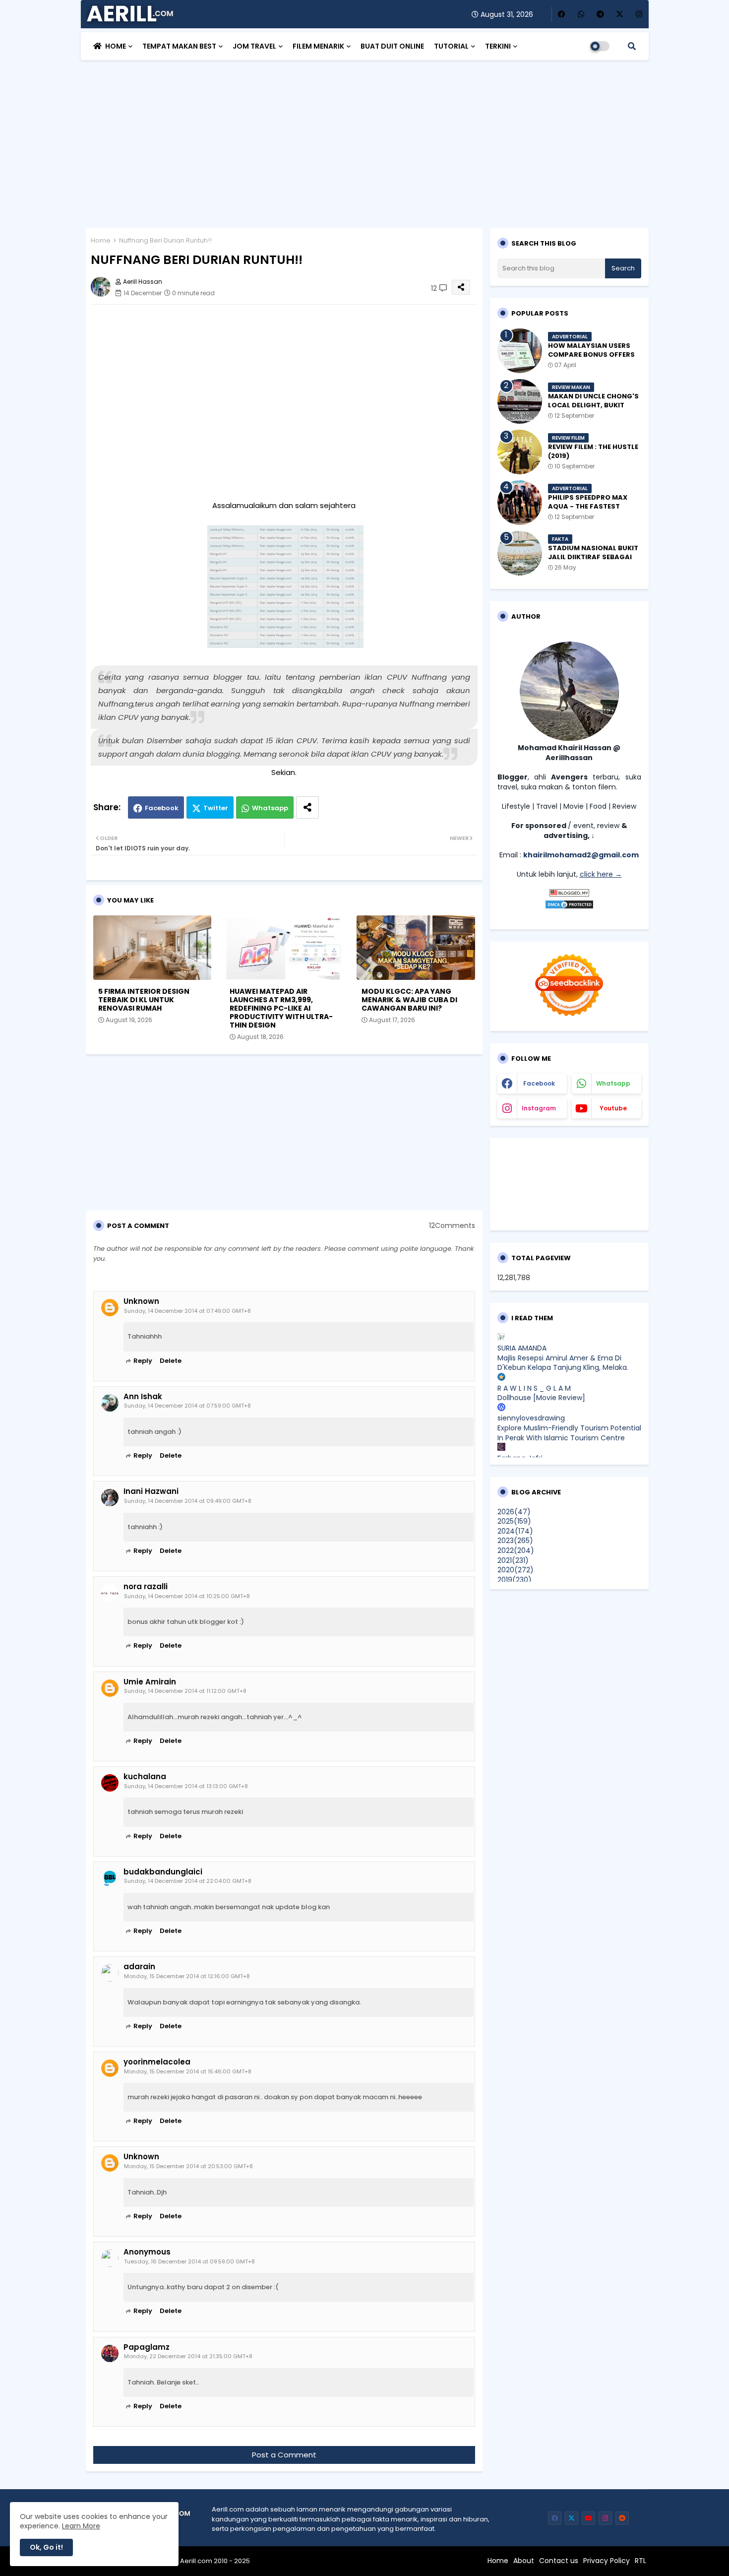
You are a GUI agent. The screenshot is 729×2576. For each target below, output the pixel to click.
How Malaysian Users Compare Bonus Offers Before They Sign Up (591, 355)
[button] (632, 46)
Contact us (559, 2561)
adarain (139, 1967)
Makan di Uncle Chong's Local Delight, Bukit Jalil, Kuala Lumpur (593, 405)
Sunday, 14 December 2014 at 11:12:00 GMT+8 (185, 1691)
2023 (515, 1541)
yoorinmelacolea (157, 2062)
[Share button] (307, 807)
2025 (514, 1521)
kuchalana (145, 1777)
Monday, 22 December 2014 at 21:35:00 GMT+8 (188, 2356)
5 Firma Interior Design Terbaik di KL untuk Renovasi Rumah (144, 1000)
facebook (539, 1083)
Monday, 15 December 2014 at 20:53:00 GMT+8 (188, 2166)
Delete (171, 1361)
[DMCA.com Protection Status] (569, 907)
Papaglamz (147, 2347)
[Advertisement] (365, 139)
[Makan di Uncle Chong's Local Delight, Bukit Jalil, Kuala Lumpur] (520, 401)
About (524, 2561)
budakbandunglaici (163, 1872)
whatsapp (613, 1083)
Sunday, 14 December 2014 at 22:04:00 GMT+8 (188, 1881)
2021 (513, 1560)
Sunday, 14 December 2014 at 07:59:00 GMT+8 (187, 1406)
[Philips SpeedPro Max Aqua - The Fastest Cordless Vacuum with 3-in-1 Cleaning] (520, 503)
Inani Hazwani (151, 1491)
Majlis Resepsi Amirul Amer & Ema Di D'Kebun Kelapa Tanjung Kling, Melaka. (563, 1363)
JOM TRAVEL (254, 46)
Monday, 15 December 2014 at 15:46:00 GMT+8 (188, 2071)
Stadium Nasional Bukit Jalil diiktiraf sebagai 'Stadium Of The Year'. (593, 557)
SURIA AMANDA (522, 1348)
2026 (514, 1512)
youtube (613, 1108)
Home (101, 240)
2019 (515, 1580)
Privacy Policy (607, 2561)
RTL (640, 2561)
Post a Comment (284, 2455)
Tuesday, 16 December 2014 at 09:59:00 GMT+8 (189, 2261)
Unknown (141, 1301)
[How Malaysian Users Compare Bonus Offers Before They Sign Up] (520, 351)
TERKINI (498, 46)
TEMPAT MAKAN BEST (179, 46)
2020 (516, 1570)
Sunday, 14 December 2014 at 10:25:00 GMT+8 (187, 1596)
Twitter (216, 808)
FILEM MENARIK (318, 46)
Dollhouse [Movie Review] (541, 1398)
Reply (143, 1361)
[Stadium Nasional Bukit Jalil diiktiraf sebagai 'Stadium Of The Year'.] (520, 553)
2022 (516, 1550)
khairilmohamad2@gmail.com (581, 855)
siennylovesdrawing (531, 1418)
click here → (601, 874)
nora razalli (146, 1587)
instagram (539, 1108)
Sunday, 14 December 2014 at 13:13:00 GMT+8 (186, 1786)
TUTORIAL (451, 46)
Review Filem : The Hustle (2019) (593, 451)
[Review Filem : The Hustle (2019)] (520, 452)
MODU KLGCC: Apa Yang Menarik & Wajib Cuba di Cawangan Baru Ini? (409, 1000)
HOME (116, 46)
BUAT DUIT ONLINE (392, 46)
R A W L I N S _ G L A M (534, 1388)
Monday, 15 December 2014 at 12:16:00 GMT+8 (187, 1976)
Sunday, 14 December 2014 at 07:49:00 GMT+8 (187, 1311)
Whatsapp (270, 808)
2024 (515, 1531)
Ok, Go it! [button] (46, 2547)
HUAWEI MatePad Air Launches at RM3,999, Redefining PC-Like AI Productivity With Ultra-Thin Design (281, 1008)
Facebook (162, 808)
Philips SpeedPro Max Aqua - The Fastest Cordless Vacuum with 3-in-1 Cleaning (592, 511)
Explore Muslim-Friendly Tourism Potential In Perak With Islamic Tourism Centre (569, 1433)
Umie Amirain (150, 1682)
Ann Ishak (143, 1397)
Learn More (81, 2526)
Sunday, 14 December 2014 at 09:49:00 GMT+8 (188, 1501)
